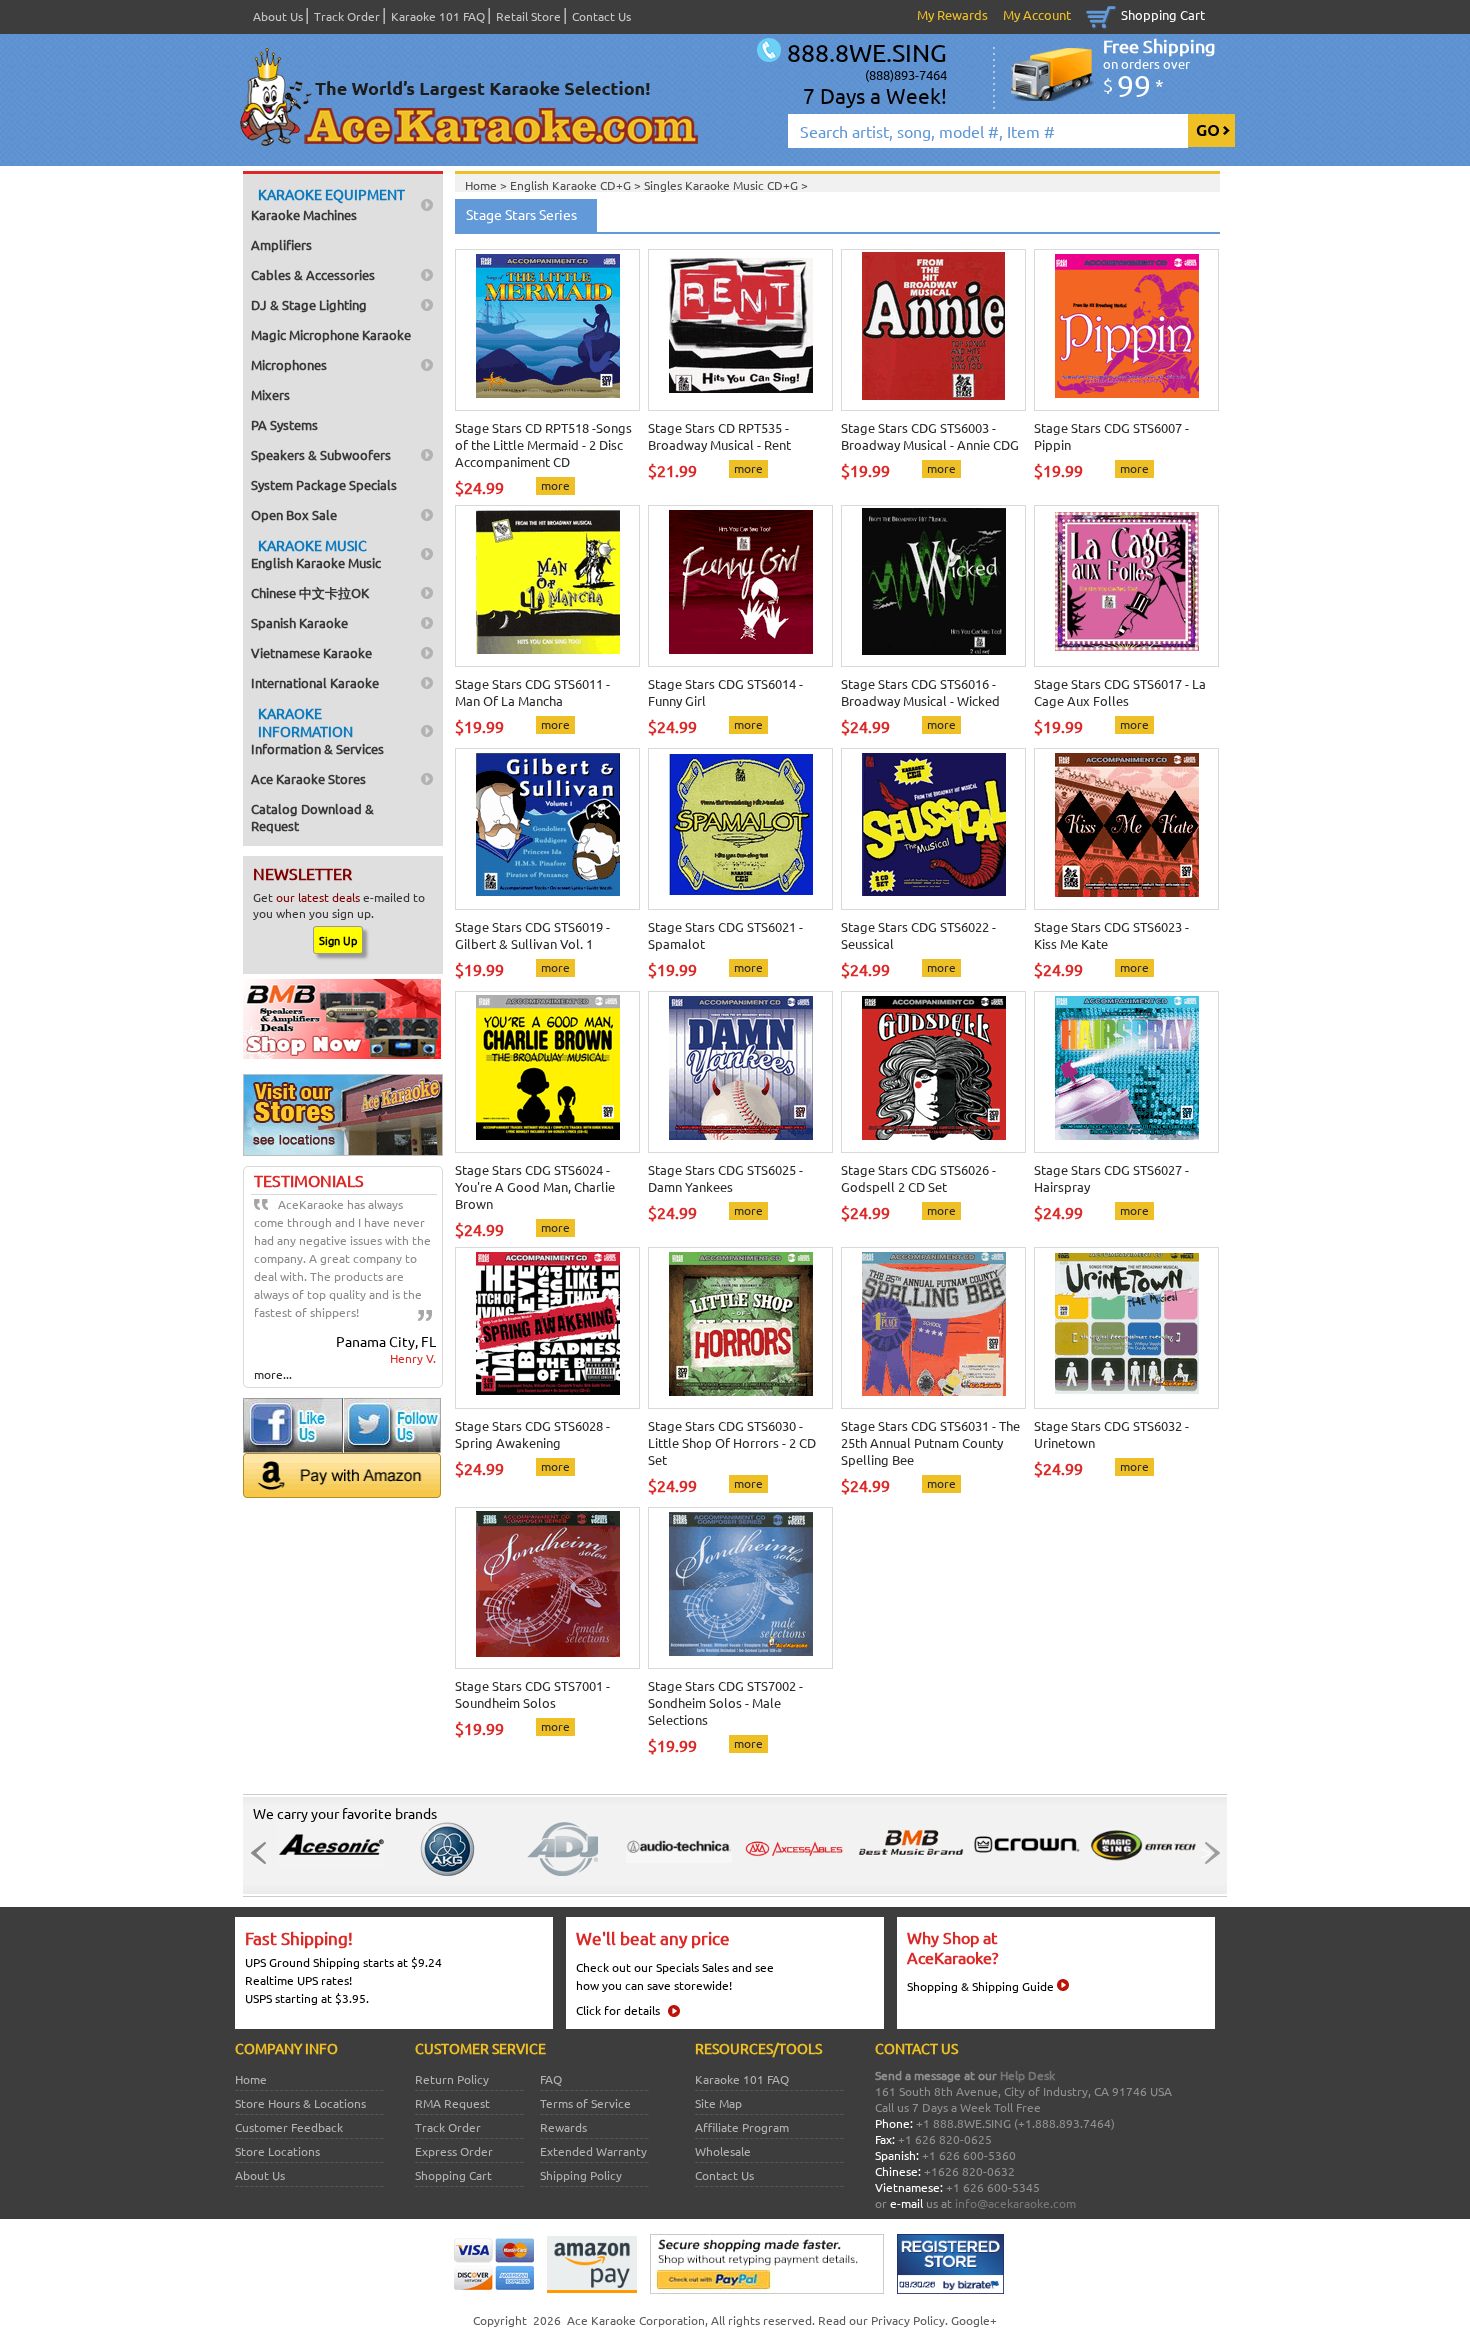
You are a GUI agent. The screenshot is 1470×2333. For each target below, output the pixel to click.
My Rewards (952, 14)
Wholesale (723, 2151)
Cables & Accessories (313, 274)
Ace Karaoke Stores (308, 778)
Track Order (347, 16)
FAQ (551, 2079)
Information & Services (317, 730)
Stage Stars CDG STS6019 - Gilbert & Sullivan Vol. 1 (532, 935)
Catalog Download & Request (312, 817)
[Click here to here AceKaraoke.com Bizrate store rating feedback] (950, 2289)
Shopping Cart (1163, 14)
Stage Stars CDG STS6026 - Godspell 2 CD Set (918, 1178)
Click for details (618, 2010)
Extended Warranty (593, 2151)
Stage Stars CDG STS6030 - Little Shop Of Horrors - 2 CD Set (732, 1442)
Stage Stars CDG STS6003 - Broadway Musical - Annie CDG (930, 436)
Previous (264, 1853)
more (555, 485)
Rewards (563, 2127)
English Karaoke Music (316, 553)
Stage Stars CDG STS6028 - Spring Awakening (532, 1434)
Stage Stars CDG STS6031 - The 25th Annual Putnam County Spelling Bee (930, 1442)
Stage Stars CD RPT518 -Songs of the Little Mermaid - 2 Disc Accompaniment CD (543, 444)
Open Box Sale (294, 514)
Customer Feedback (289, 2127)
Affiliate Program (742, 2127)
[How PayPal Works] (767, 2289)
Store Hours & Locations (300, 2103)
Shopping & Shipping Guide (980, 1986)
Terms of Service (585, 2103)
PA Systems (284, 424)
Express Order (454, 2151)
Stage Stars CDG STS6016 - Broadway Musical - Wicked (920, 692)
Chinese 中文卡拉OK (310, 592)
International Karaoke (315, 682)
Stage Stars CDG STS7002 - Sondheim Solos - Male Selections (725, 1702)
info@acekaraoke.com (1015, 2203)
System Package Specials (324, 484)
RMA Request (452, 2103)
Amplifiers (281, 244)
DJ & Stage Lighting (309, 304)
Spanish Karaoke (299, 622)
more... (273, 1374)
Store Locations (277, 2151)
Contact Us (601, 16)
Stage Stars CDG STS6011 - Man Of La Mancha (532, 692)
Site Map (718, 2103)
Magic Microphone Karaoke (331, 334)
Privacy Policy (908, 2320)
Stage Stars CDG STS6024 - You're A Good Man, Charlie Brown (535, 1186)
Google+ (974, 2320)
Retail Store (528, 16)
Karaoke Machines (328, 204)
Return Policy (452, 2079)
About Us (278, 16)
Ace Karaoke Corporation (636, 2320)
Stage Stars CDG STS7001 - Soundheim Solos (532, 1694)
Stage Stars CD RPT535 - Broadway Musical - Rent (719, 436)
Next (1206, 1853)
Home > (487, 185)
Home (251, 2079)
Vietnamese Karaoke (311, 652)
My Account (1037, 14)
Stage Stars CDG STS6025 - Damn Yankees (725, 1178)
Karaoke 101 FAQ (438, 16)
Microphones (289, 364)
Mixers (270, 394)
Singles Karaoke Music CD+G (722, 185)
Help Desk (1027, 2075)
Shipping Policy (581, 2175)
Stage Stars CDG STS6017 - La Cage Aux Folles (1120, 692)
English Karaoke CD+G (572, 185)
